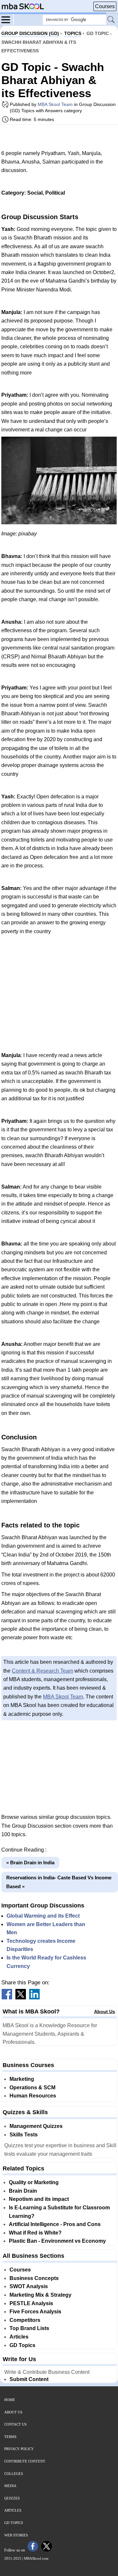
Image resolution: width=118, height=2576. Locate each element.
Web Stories (16, 2535)
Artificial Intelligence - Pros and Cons (55, 2224)
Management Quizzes (36, 2126)
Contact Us (15, 2424)
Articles (19, 2337)
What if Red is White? (35, 2233)
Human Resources (33, 2096)
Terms (10, 2437)
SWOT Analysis (29, 2286)
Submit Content (29, 2379)
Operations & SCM (32, 2088)
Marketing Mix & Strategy (40, 2295)
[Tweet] (21, 1998)
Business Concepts (34, 2278)
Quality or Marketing (34, 2182)
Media (10, 2486)
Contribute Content (25, 2461)
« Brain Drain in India (30, 1862)
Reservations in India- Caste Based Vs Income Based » (59, 1882)
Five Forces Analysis (35, 2312)
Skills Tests (24, 2135)
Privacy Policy (19, 2449)
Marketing (22, 2079)
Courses (105, 6)
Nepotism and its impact (39, 2199)
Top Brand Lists (29, 2328)
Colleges (14, 2474)
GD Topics (22, 2345)
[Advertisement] (59, 137)
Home (10, 2400)
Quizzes (12, 2498)
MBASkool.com (36, 2558)
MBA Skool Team (55, 104)
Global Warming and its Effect (43, 1916)
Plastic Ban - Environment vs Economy (57, 2241)
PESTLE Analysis (31, 2303)
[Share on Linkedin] (34, 1998)
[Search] (111, 20)
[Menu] (8, 19)
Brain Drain (23, 2191)
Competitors (25, 2320)
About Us (105, 2011)
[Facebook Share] (7, 1998)
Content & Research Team (42, 1671)
